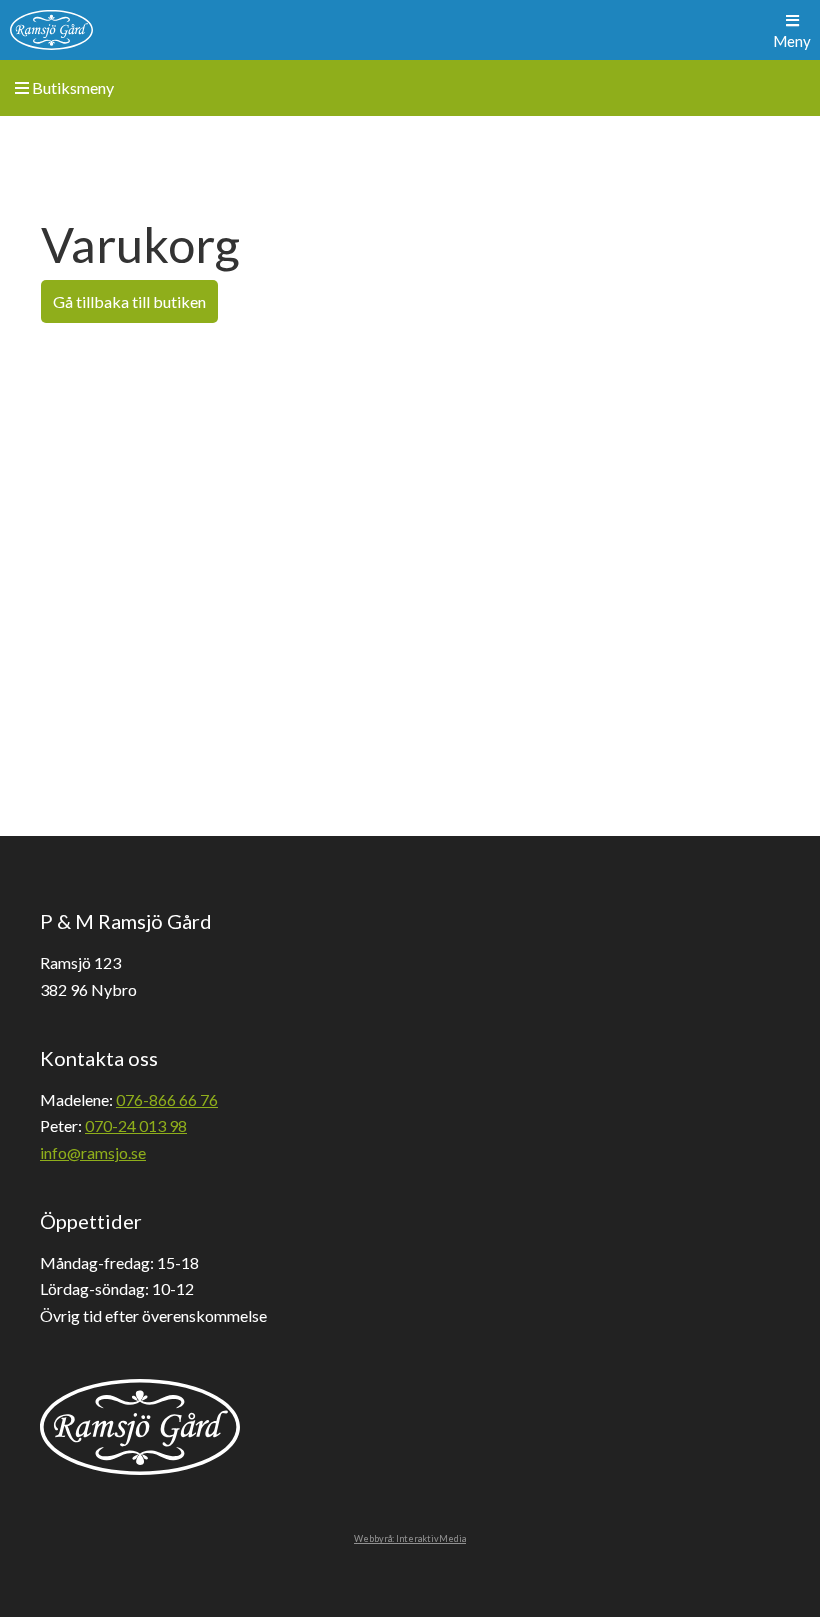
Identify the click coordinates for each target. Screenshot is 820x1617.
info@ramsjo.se (93, 1152)
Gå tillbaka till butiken (129, 301)
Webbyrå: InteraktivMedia (410, 1538)
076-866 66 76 (167, 1099)
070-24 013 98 (136, 1125)
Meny (792, 41)
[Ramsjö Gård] (51, 30)
